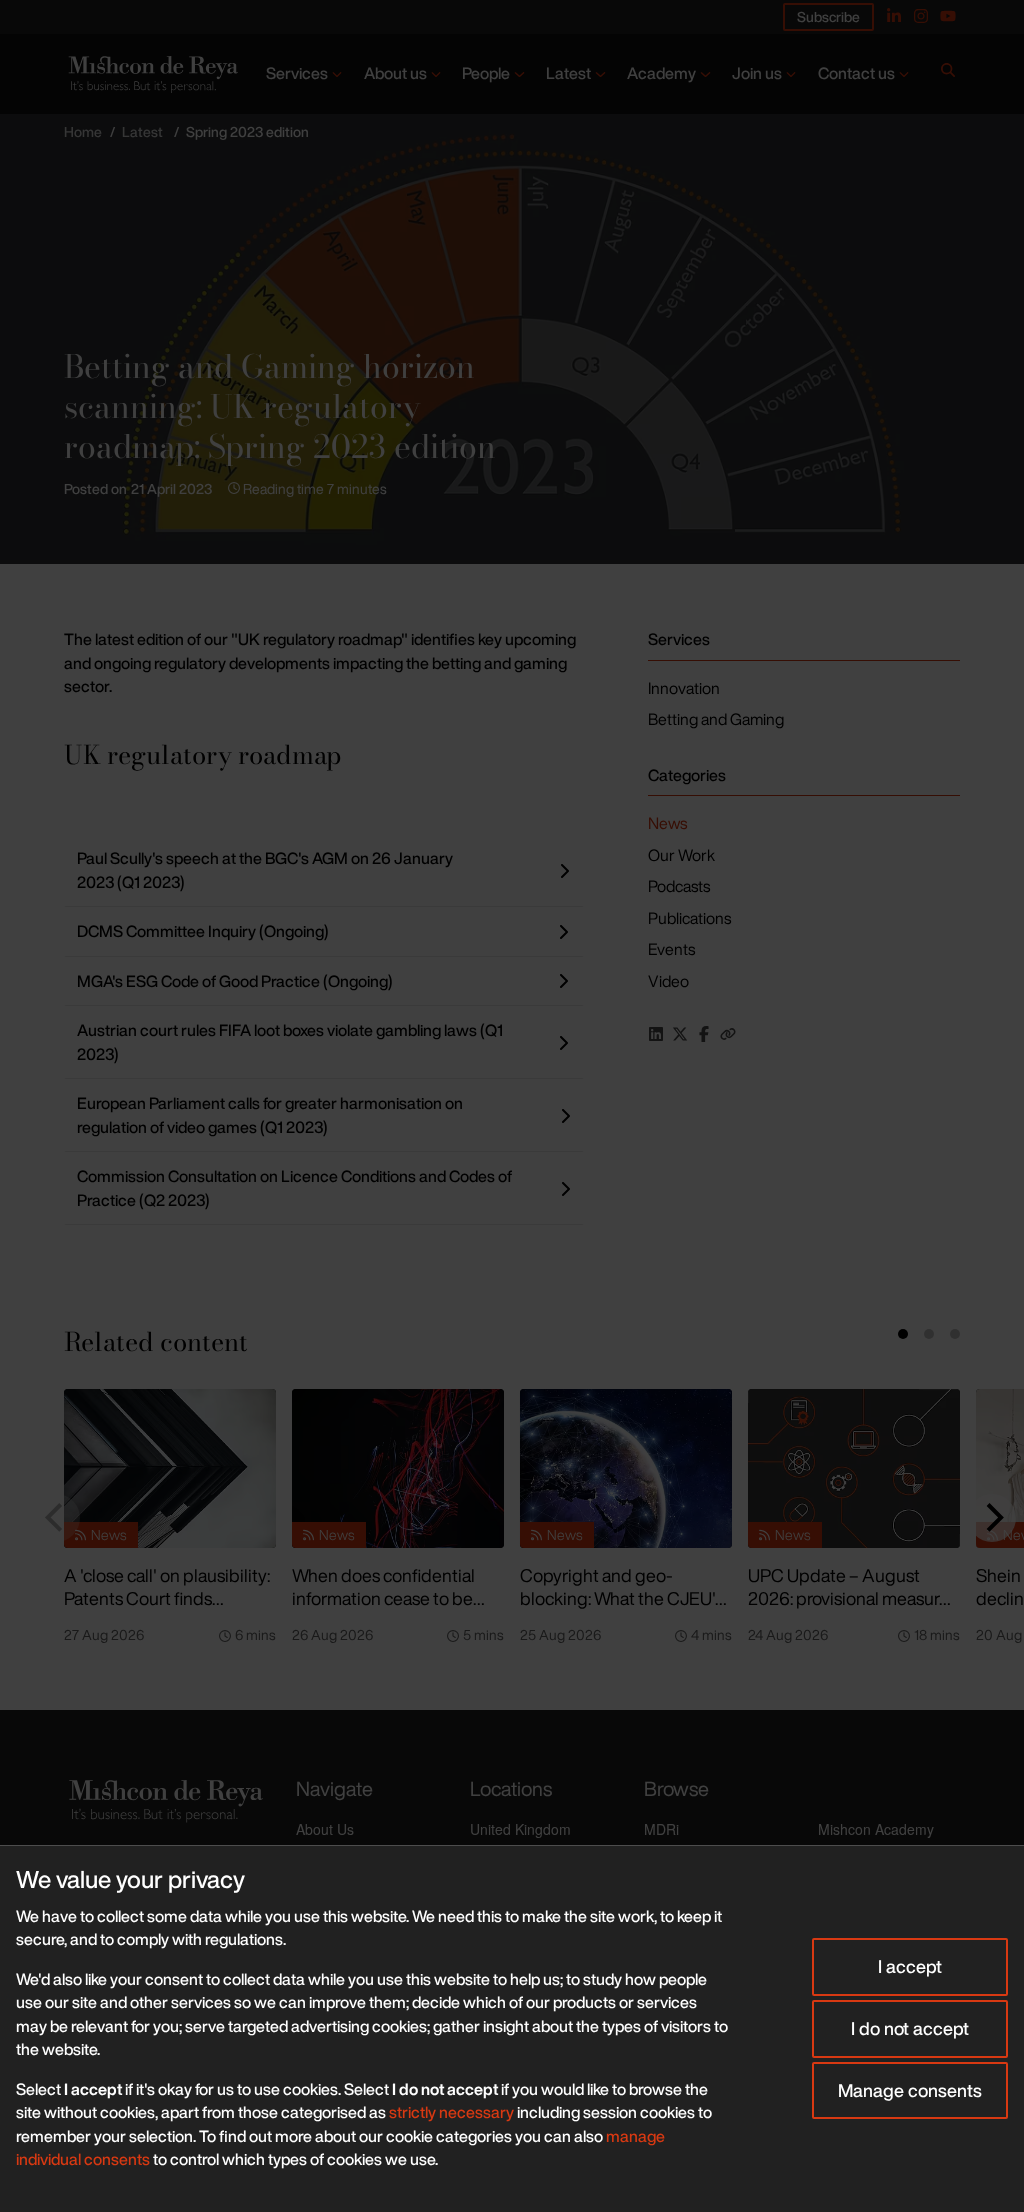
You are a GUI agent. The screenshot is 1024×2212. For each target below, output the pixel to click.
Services (297, 73)
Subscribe (828, 16)
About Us (325, 1829)
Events (671, 949)
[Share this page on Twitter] (680, 1034)
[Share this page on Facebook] (704, 1034)
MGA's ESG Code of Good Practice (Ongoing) (235, 981)
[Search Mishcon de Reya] (948, 74)
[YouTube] (948, 16)
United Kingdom (520, 1829)
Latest (568, 73)
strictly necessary (451, 2112)
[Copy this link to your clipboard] (728, 1034)
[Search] (948, 74)
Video (668, 981)
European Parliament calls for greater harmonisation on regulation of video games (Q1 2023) (270, 1115)
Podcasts (679, 886)
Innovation (684, 688)
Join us (757, 73)
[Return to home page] (151, 74)
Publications (689, 918)
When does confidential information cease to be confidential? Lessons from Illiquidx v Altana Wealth (394, 1609)
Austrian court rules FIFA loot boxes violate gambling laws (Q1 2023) (290, 1042)
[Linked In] (894, 16)
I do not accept (910, 2028)
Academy (661, 73)
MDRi (661, 1829)
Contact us (856, 73)
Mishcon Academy (876, 1829)
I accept (910, 1966)
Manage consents (910, 2090)
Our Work (681, 855)
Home (83, 131)
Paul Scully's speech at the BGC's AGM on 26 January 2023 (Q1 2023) (265, 870)
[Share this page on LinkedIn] (656, 1034)
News (667, 823)
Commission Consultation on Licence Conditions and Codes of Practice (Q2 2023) (294, 1188)
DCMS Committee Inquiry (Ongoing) (203, 931)
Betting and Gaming (716, 719)
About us (395, 73)
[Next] (992, 1518)
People (486, 73)
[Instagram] (921, 16)
